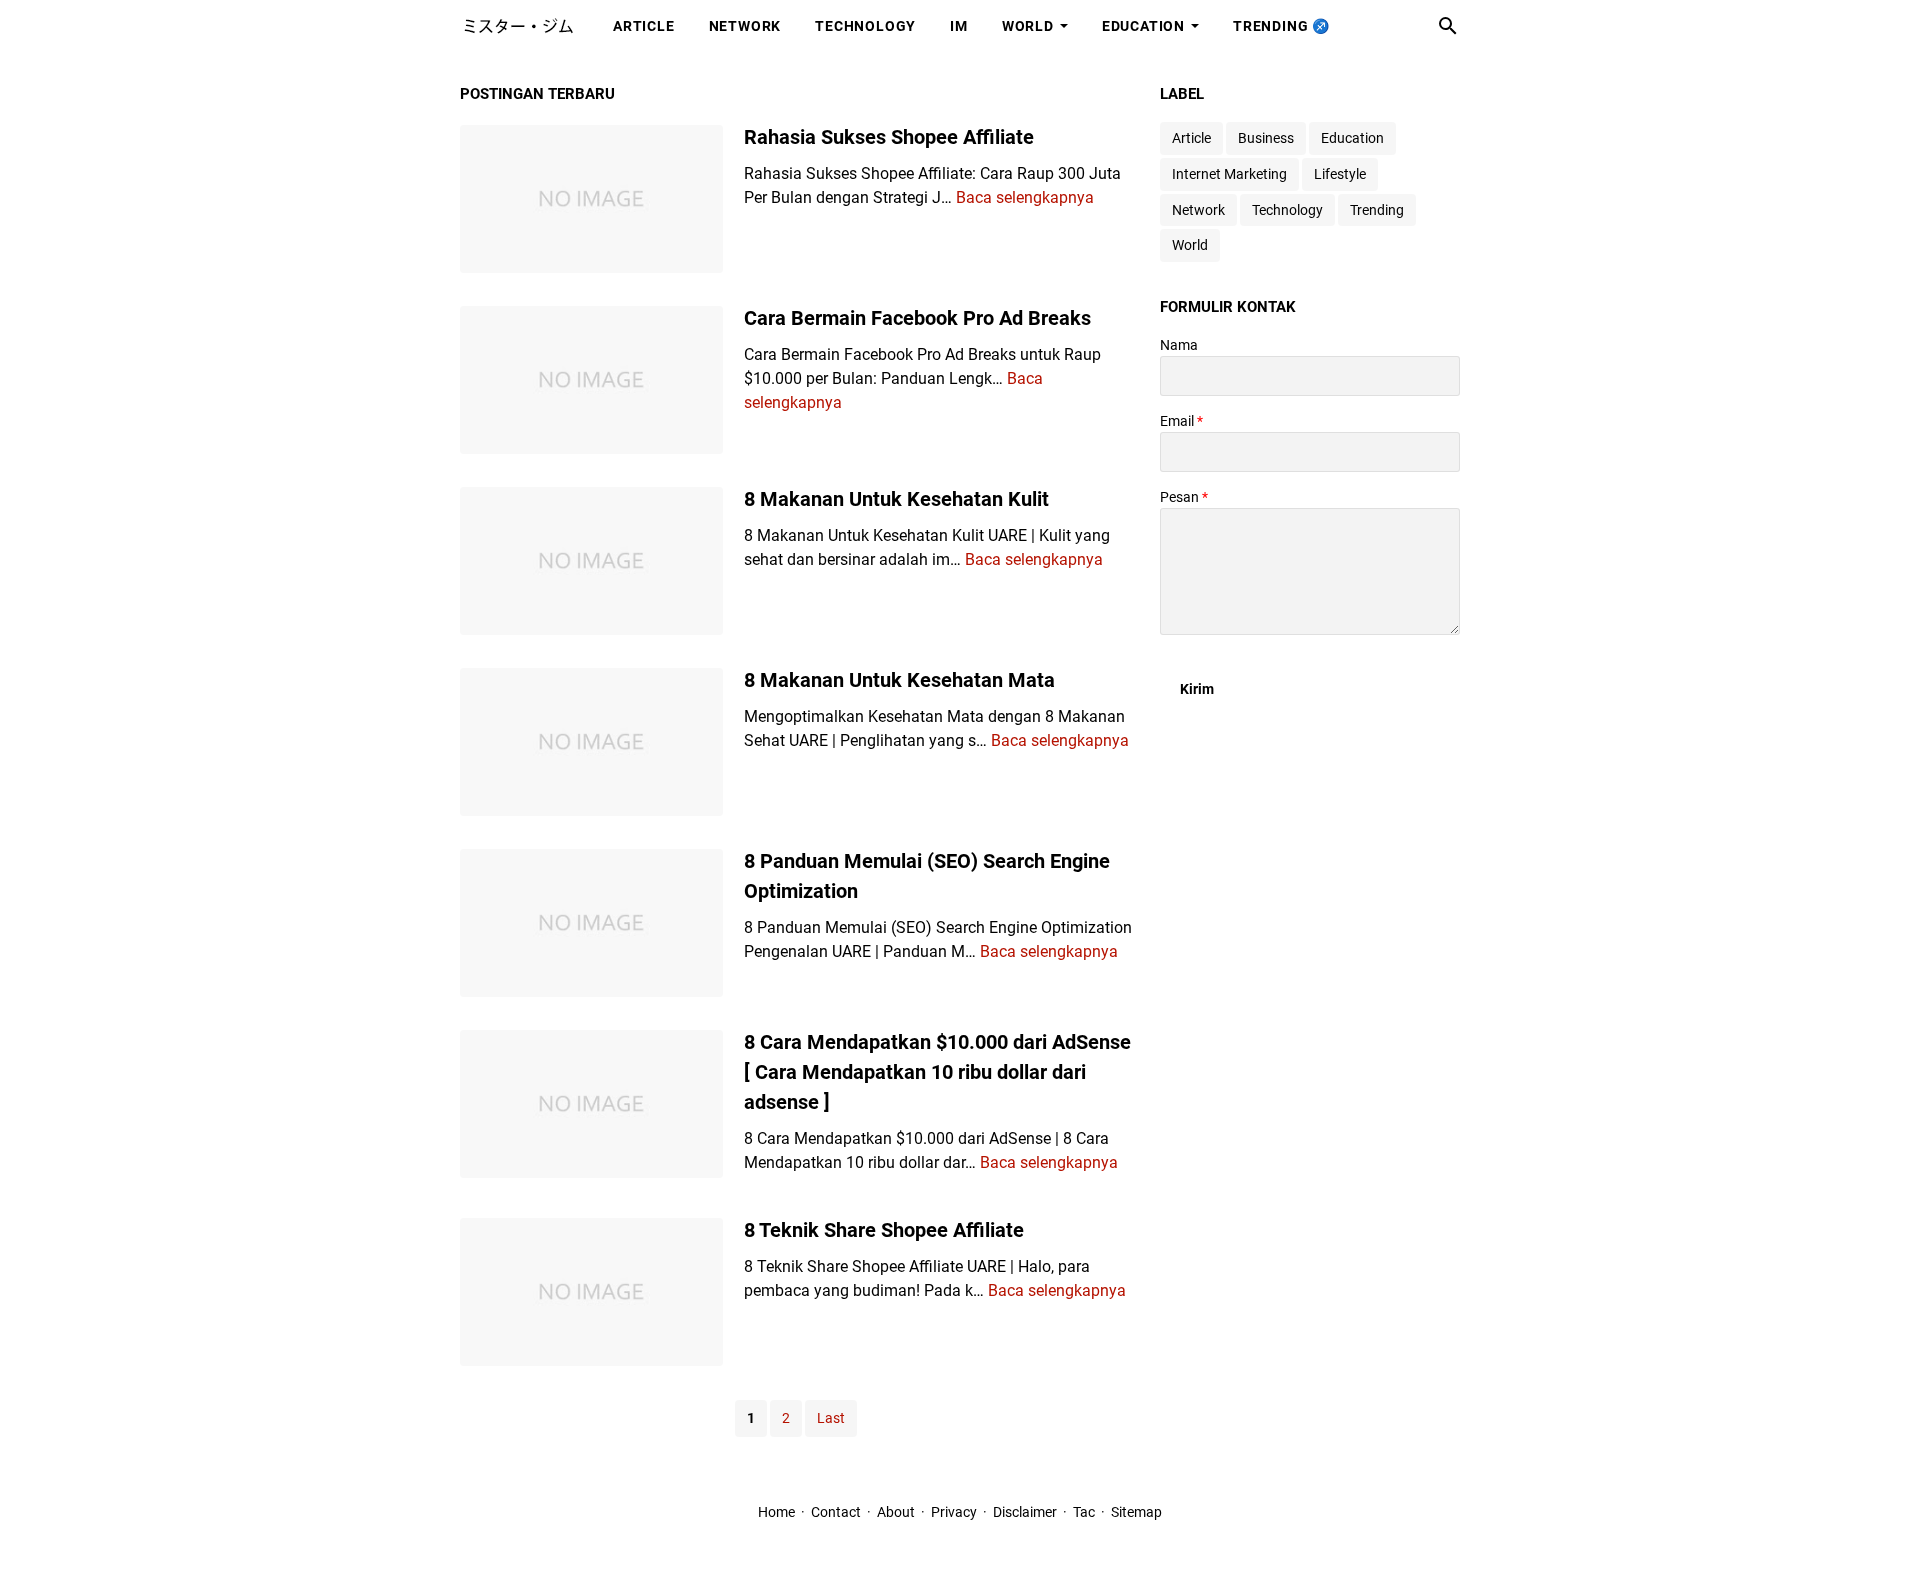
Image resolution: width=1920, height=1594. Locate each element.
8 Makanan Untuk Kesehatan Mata (899, 680)
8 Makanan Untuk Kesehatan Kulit (896, 499)
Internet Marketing (1229, 174)
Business (1266, 138)
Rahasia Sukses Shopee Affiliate (889, 137)
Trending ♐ (1281, 26)
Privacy (954, 1512)
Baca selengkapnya (1025, 197)
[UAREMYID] (518, 26)
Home (776, 1512)
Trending (1377, 210)
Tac (1084, 1512)
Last (831, 1418)
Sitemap (1136, 1512)
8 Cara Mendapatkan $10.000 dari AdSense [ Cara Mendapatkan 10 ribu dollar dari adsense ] (937, 1072)
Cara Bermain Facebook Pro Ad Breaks (917, 318)
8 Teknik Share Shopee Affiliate (884, 1230)
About (896, 1512)
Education (1143, 26)
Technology (865, 26)
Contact (836, 1512)
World (1028, 26)
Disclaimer (1026, 1512)
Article (644, 26)
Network (745, 26)
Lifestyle (1340, 174)
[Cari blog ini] (1448, 26)
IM (959, 26)
